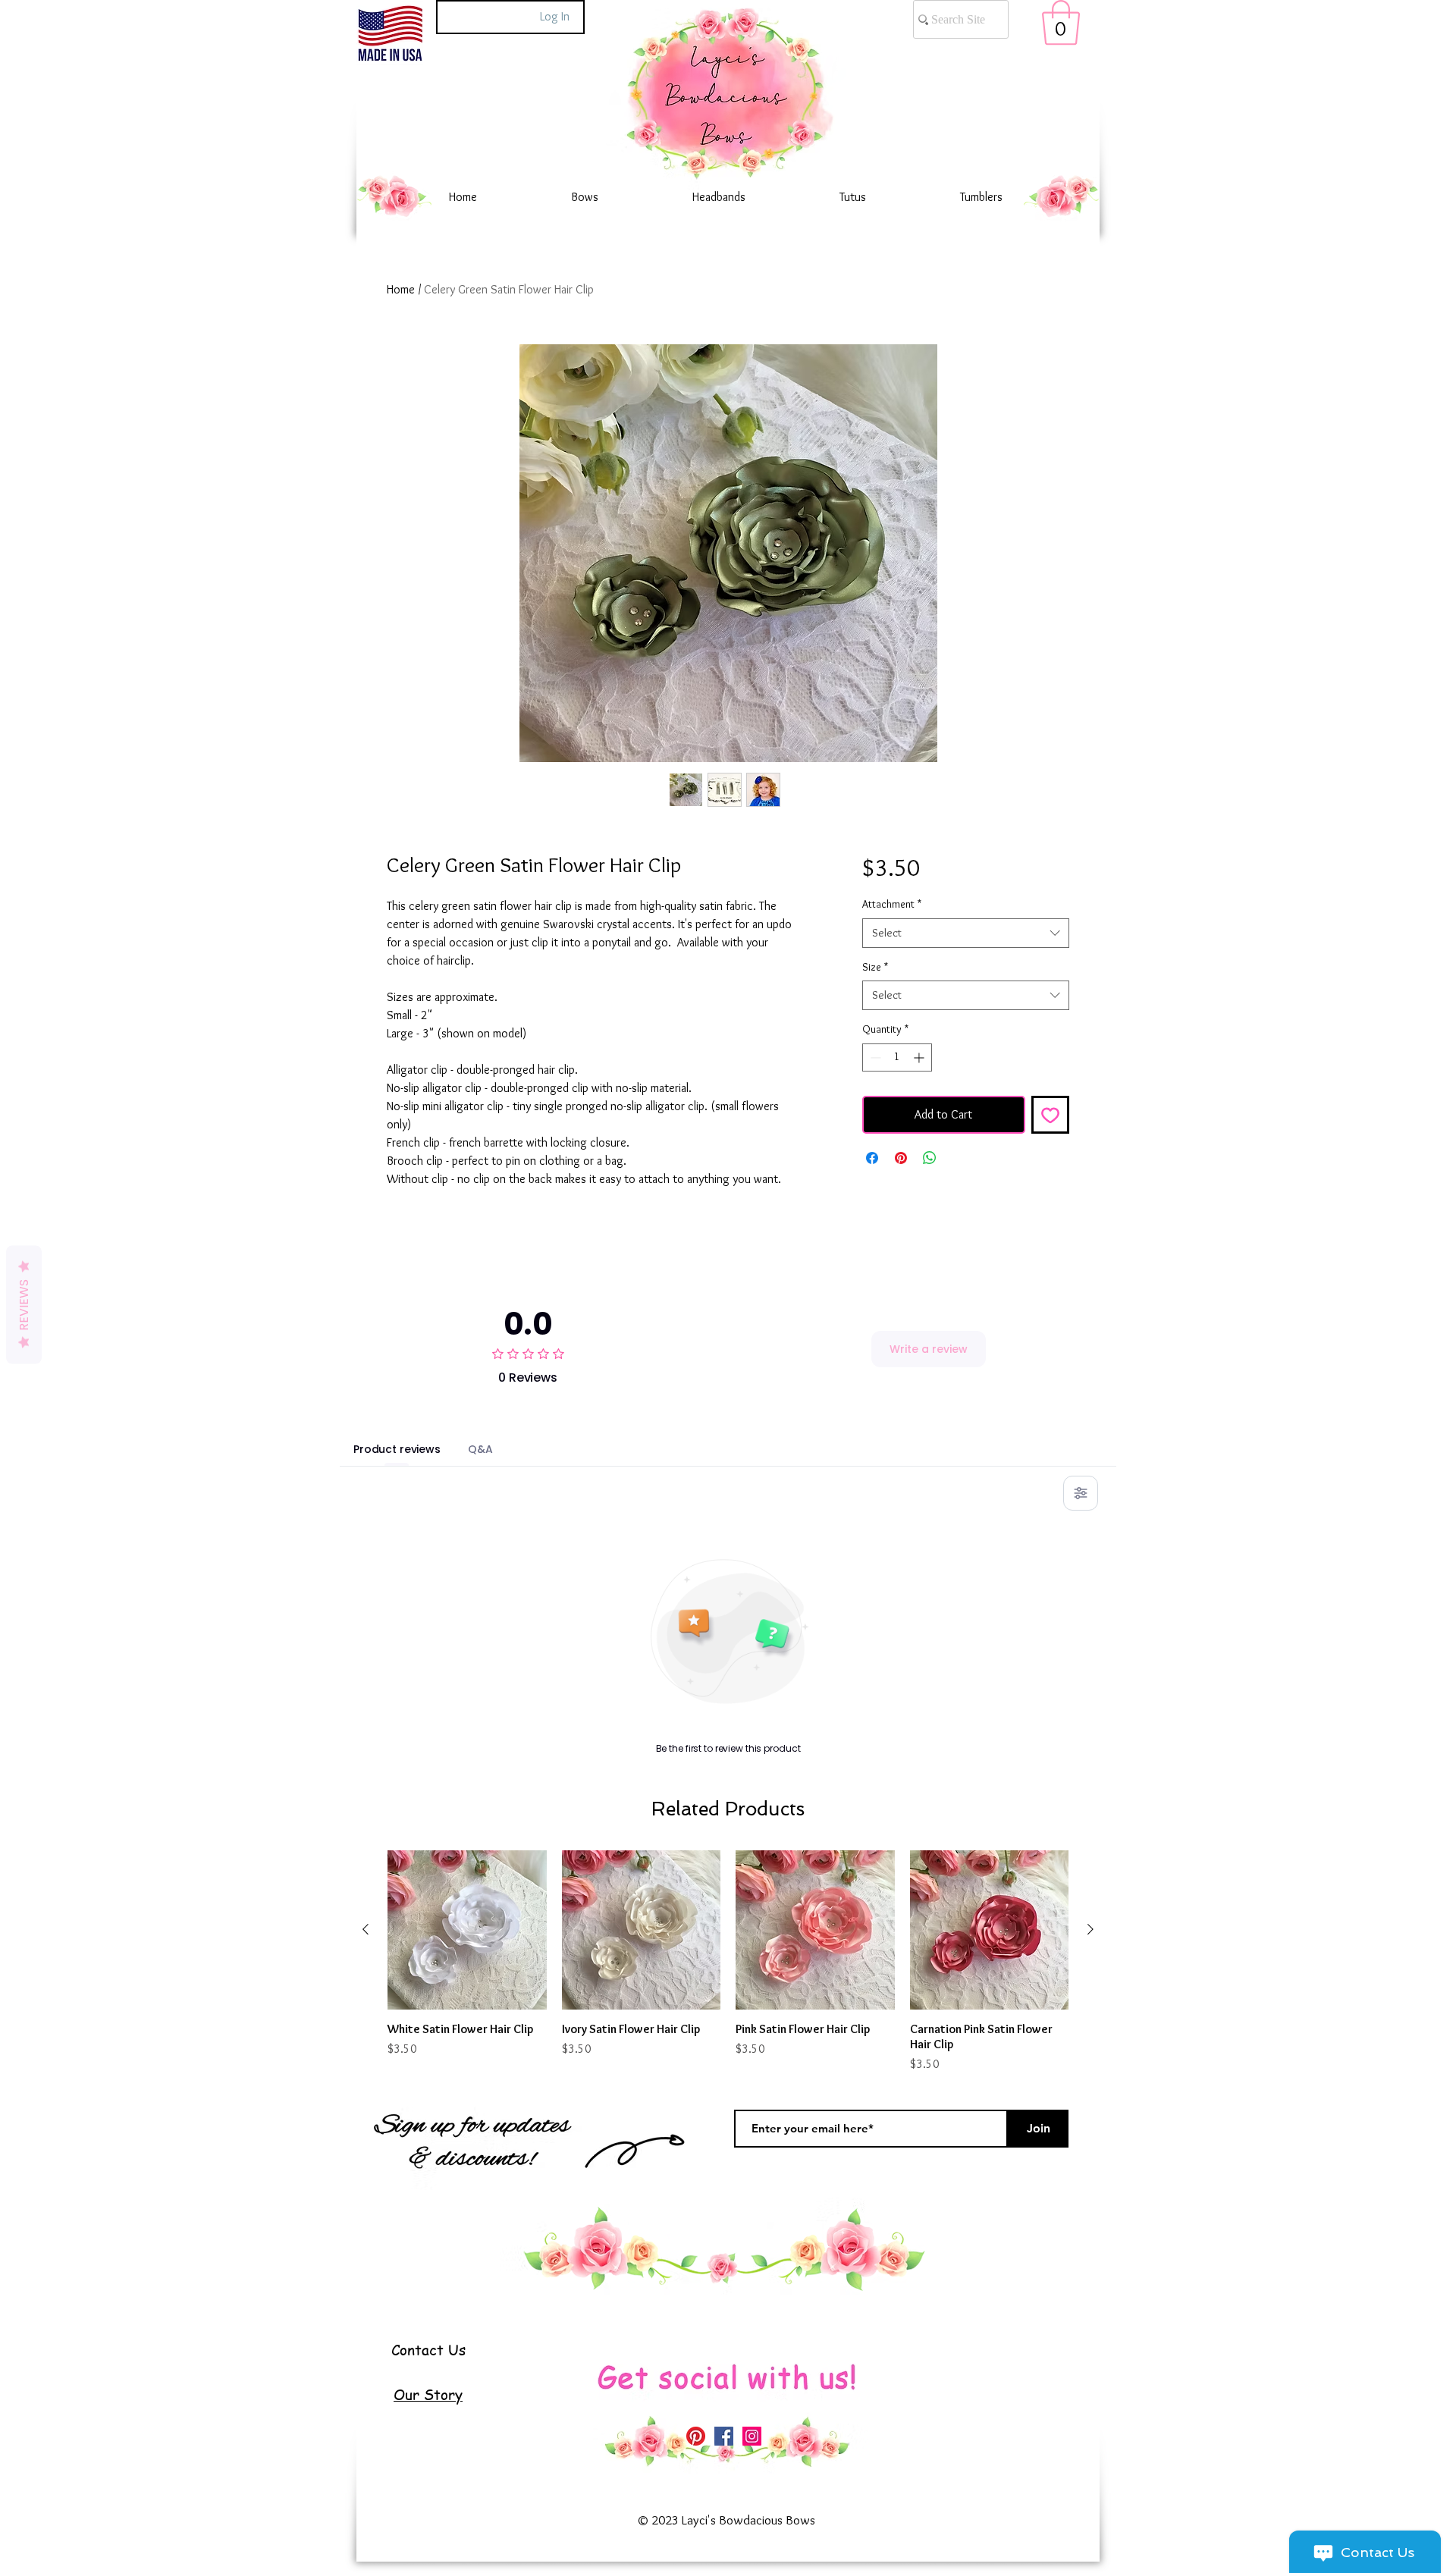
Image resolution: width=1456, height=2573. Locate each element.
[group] (728, 1962)
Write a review (929, 1349)
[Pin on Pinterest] (901, 1158)
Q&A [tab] (480, 1449)
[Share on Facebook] (872, 1158)
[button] (1061, 23)
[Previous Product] (366, 1929)
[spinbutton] (897, 1057)
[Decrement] (874, 1057)
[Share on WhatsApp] (930, 1158)
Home (401, 289)
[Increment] (920, 1057)
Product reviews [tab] (397, 1449)
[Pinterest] (696, 2436)
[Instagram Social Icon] (752, 2436)
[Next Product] (1090, 1929)
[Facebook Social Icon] (724, 2436)
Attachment (892, 904)
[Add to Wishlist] (1050, 1115)
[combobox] (966, 933)
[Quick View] (467, 1930)
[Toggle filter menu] (1081, 1493)
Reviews (24, 1304)
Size (875, 967)
